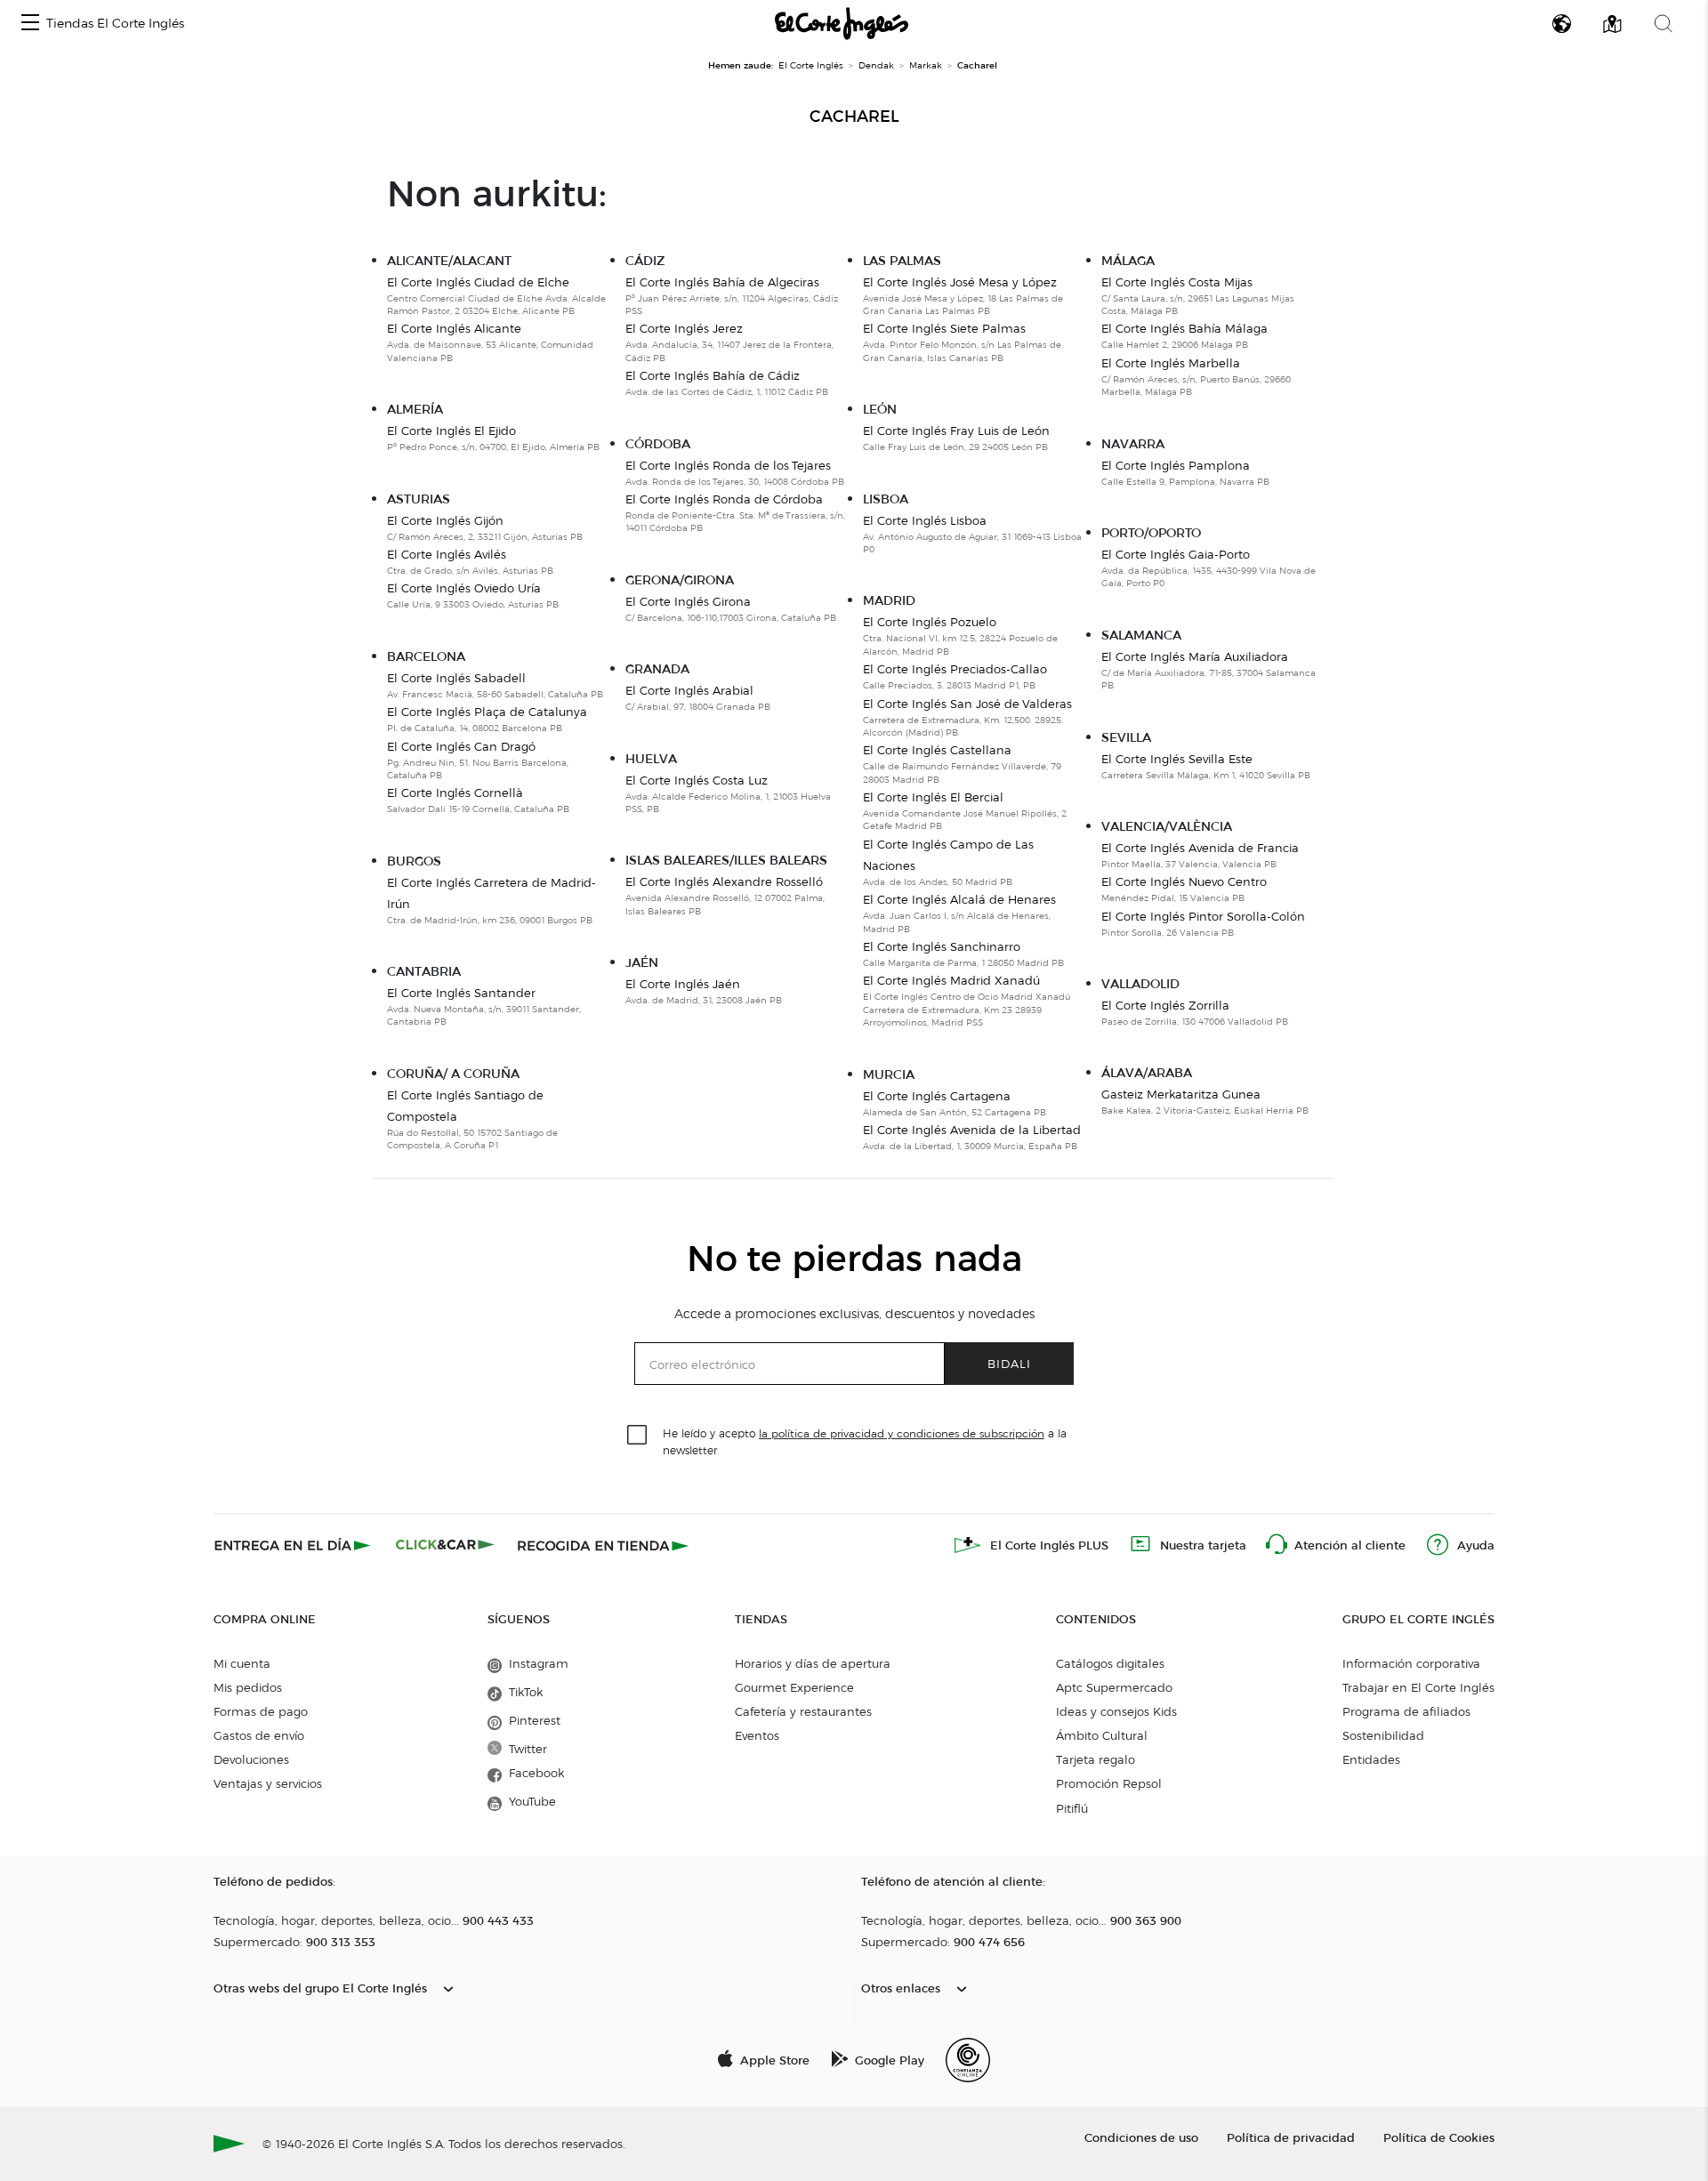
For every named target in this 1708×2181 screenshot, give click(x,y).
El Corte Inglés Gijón (445, 520)
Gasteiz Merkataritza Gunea (1181, 1094)
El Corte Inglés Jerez (684, 328)
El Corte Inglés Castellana (937, 750)
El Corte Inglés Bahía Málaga (1184, 328)
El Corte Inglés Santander (461, 993)
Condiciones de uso (1141, 2137)
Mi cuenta (242, 1663)
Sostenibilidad (1383, 1735)
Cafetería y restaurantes (803, 1711)
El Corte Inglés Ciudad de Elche (478, 282)
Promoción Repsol (1109, 1783)
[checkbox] (638, 1436)
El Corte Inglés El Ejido (451, 431)
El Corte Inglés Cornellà (455, 793)
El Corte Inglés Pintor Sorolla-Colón (1203, 916)
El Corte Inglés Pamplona (1176, 465)
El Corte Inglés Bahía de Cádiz (713, 375)
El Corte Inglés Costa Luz (697, 780)
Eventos (757, 1735)
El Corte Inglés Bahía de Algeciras (722, 282)
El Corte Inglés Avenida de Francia (1200, 848)
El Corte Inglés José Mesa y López (960, 282)
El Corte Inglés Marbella (1171, 363)
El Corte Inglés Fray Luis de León (956, 431)
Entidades (1371, 1759)
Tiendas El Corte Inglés (115, 24)
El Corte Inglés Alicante (454, 328)
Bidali (1009, 1363)
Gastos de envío (259, 1735)
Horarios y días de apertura (813, 1663)
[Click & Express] (294, 1545)
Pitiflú (1072, 1808)
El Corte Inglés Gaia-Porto (1176, 554)
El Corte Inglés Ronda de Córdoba (724, 499)
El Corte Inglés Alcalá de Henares (959, 899)
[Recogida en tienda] (603, 1545)
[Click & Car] (445, 1545)
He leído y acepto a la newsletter (865, 1441)
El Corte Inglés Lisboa (925, 520)
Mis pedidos (248, 1687)
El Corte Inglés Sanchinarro (942, 946)
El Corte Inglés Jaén (683, 984)
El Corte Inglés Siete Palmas (944, 328)
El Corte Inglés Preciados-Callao (955, 669)
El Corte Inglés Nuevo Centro (1184, 881)
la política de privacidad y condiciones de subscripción (902, 1433)
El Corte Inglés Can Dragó (461, 746)
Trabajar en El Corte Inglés (1418, 1687)
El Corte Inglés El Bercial (933, 797)
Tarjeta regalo (1096, 1759)
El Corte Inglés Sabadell (456, 678)
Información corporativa (1411, 1663)
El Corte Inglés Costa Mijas (1177, 282)
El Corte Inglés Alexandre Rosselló (724, 881)
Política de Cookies (1439, 2137)
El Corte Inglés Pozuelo (930, 622)
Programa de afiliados (1406, 1711)
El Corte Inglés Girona (688, 601)
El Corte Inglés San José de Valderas (967, 704)
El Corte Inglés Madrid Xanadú (951, 980)
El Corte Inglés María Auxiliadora (1195, 656)
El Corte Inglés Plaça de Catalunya (487, 712)
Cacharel (854, 117)
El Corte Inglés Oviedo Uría (464, 588)
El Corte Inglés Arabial (689, 690)
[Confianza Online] (968, 2060)
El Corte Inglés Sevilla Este (1177, 759)
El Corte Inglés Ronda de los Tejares (728, 465)
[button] (30, 24)
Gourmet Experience (794, 1687)
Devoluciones (251, 1759)
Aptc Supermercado (1114, 1687)
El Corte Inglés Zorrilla (1165, 1005)
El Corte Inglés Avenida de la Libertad (972, 1130)
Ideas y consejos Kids (1116, 1711)
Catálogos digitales (1110, 1663)
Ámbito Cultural (1102, 1735)
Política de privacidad (1291, 2137)
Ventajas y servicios (268, 1783)
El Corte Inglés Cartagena (937, 1096)
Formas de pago (261, 1711)
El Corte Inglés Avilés (447, 554)
